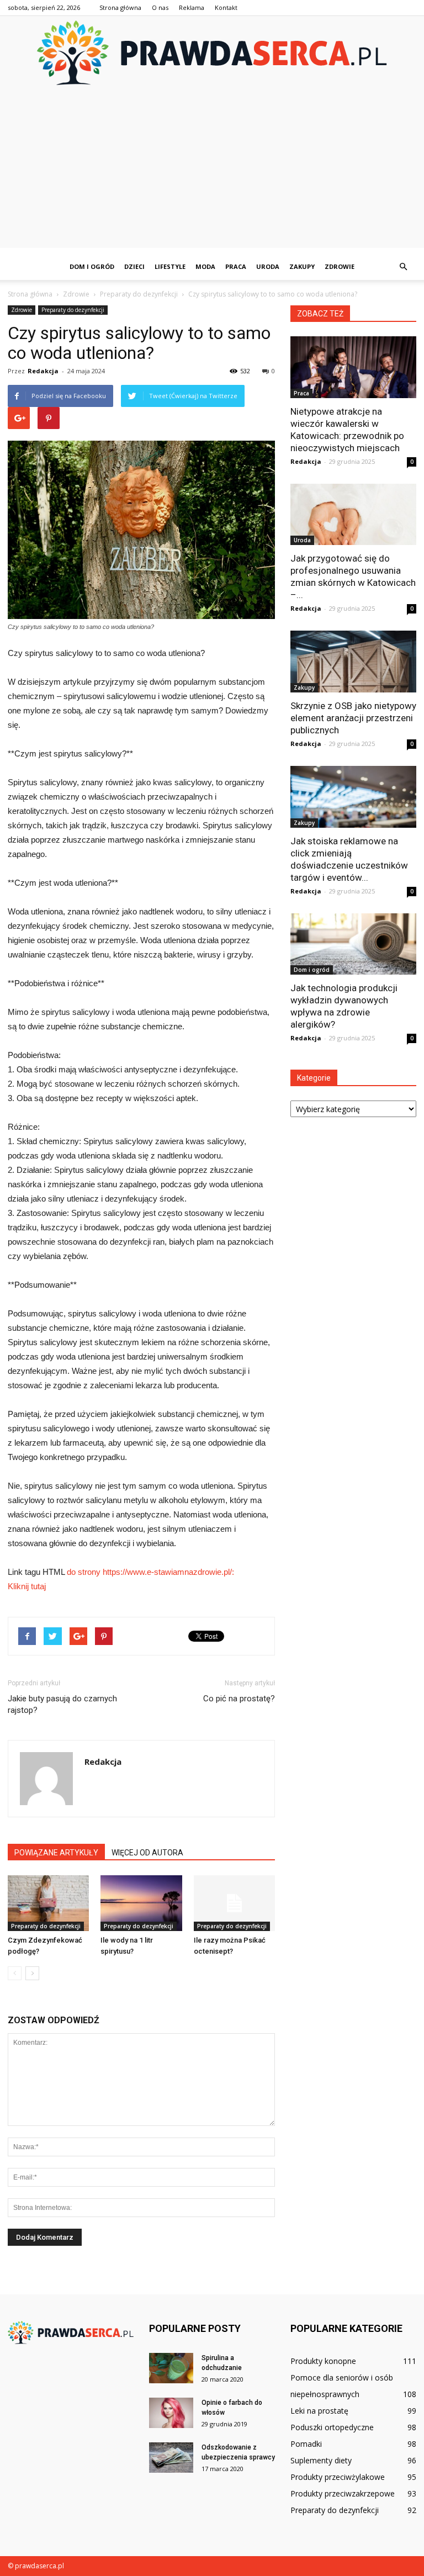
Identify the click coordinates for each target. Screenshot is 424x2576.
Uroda (268, 266)
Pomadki (306, 2444)
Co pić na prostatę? (239, 1699)
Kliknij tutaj (27, 1586)
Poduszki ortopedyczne (332, 2427)
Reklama (192, 7)
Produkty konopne (323, 2361)
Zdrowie (340, 266)
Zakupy (302, 266)
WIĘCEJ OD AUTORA (147, 1853)
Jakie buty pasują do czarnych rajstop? (62, 1704)
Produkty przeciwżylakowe (338, 2477)
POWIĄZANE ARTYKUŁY (56, 1853)
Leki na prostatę (319, 2411)
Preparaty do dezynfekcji (73, 310)
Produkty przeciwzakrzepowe (343, 2493)
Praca (236, 266)
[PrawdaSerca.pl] (212, 53)
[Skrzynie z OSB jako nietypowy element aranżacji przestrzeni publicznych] (353, 662)
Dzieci (134, 266)
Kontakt (226, 7)
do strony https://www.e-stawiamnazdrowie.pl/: (150, 1572)
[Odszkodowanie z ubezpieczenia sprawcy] (171, 2458)
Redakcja (43, 371)
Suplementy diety (321, 2460)
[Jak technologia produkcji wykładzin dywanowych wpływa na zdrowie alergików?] (353, 944)
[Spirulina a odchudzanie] (171, 2368)
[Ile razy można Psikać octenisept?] (234, 1903)
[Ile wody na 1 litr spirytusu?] (141, 1903)
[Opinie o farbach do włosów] (171, 2413)
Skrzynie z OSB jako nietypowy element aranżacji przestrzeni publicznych (353, 718)
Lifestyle (170, 266)
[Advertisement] (212, 171)
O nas (160, 7)
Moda (205, 266)
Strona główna (120, 7)
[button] (403, 267)
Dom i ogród (92, 266)
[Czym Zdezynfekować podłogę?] (48, 1903)
